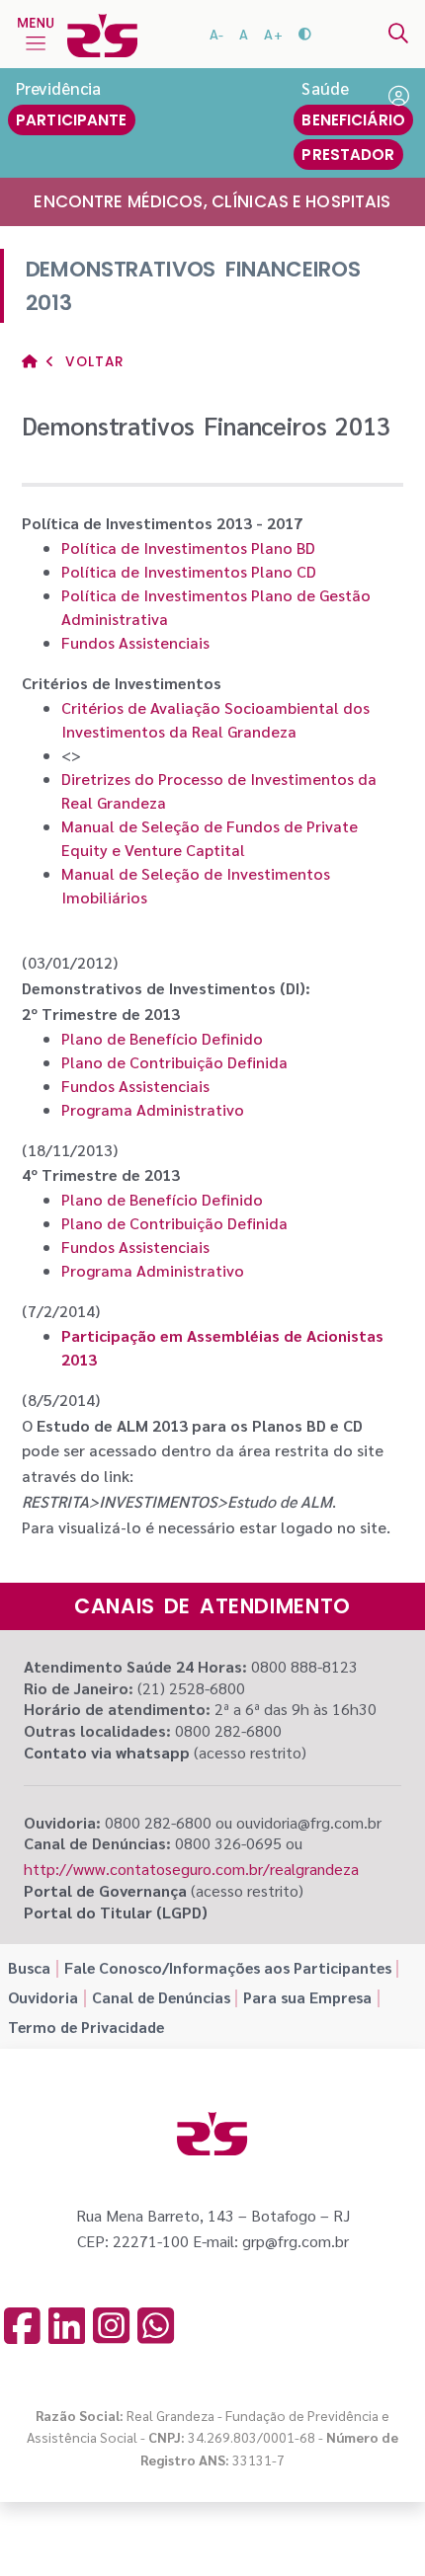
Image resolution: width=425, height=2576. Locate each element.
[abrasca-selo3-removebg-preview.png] (343, 2527)
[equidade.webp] (216, 2526)
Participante (72, 120)
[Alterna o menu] (36, 34)
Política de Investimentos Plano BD (188, 547)
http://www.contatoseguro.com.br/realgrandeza (191, 1869)
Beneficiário (353, 120)
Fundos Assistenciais (135, 642)
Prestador (348, 155)
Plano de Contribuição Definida (174, 1062)
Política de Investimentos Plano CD (189, 571)
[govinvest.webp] (152, 2526)
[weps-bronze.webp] (280, 2526)
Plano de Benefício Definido (162, 1038)
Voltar (92, 362)
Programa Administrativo (153, 1109)
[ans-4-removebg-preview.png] (86, 2526)
